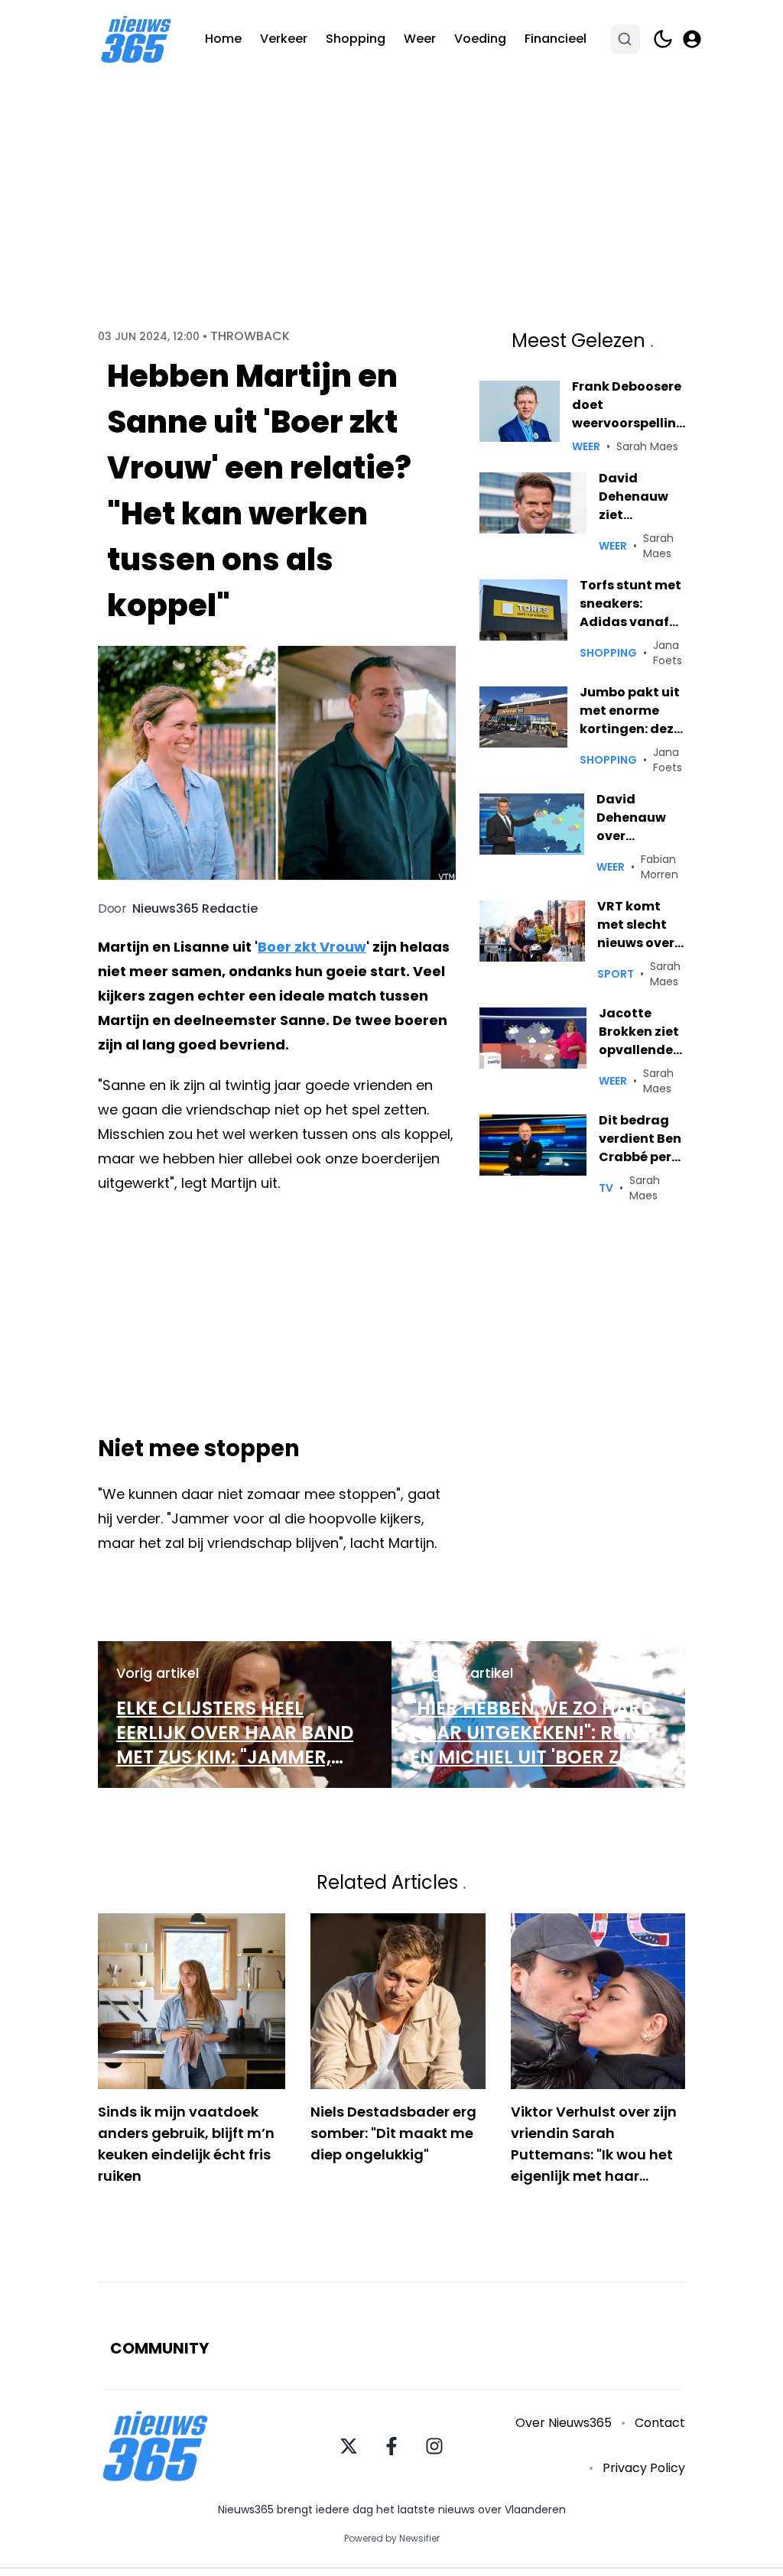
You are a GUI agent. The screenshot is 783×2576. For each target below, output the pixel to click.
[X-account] (349, 2446)
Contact (660, 2423)
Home (223, 39)
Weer (420, 39)
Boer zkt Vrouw (312, 947)
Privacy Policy (644, 2468)
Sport (616, 974)
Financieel (556, 39)
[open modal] (692, 39)
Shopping (356, 39)
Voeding (480, 39)
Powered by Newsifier (392, 2539)
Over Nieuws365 (564, 2423)
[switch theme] (663, 39)
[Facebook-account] (391, 2446)
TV (606, 1188)
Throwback (250, 336)
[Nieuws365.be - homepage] (136, 39)
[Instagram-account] (434, 2446)
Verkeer (284, 39)
